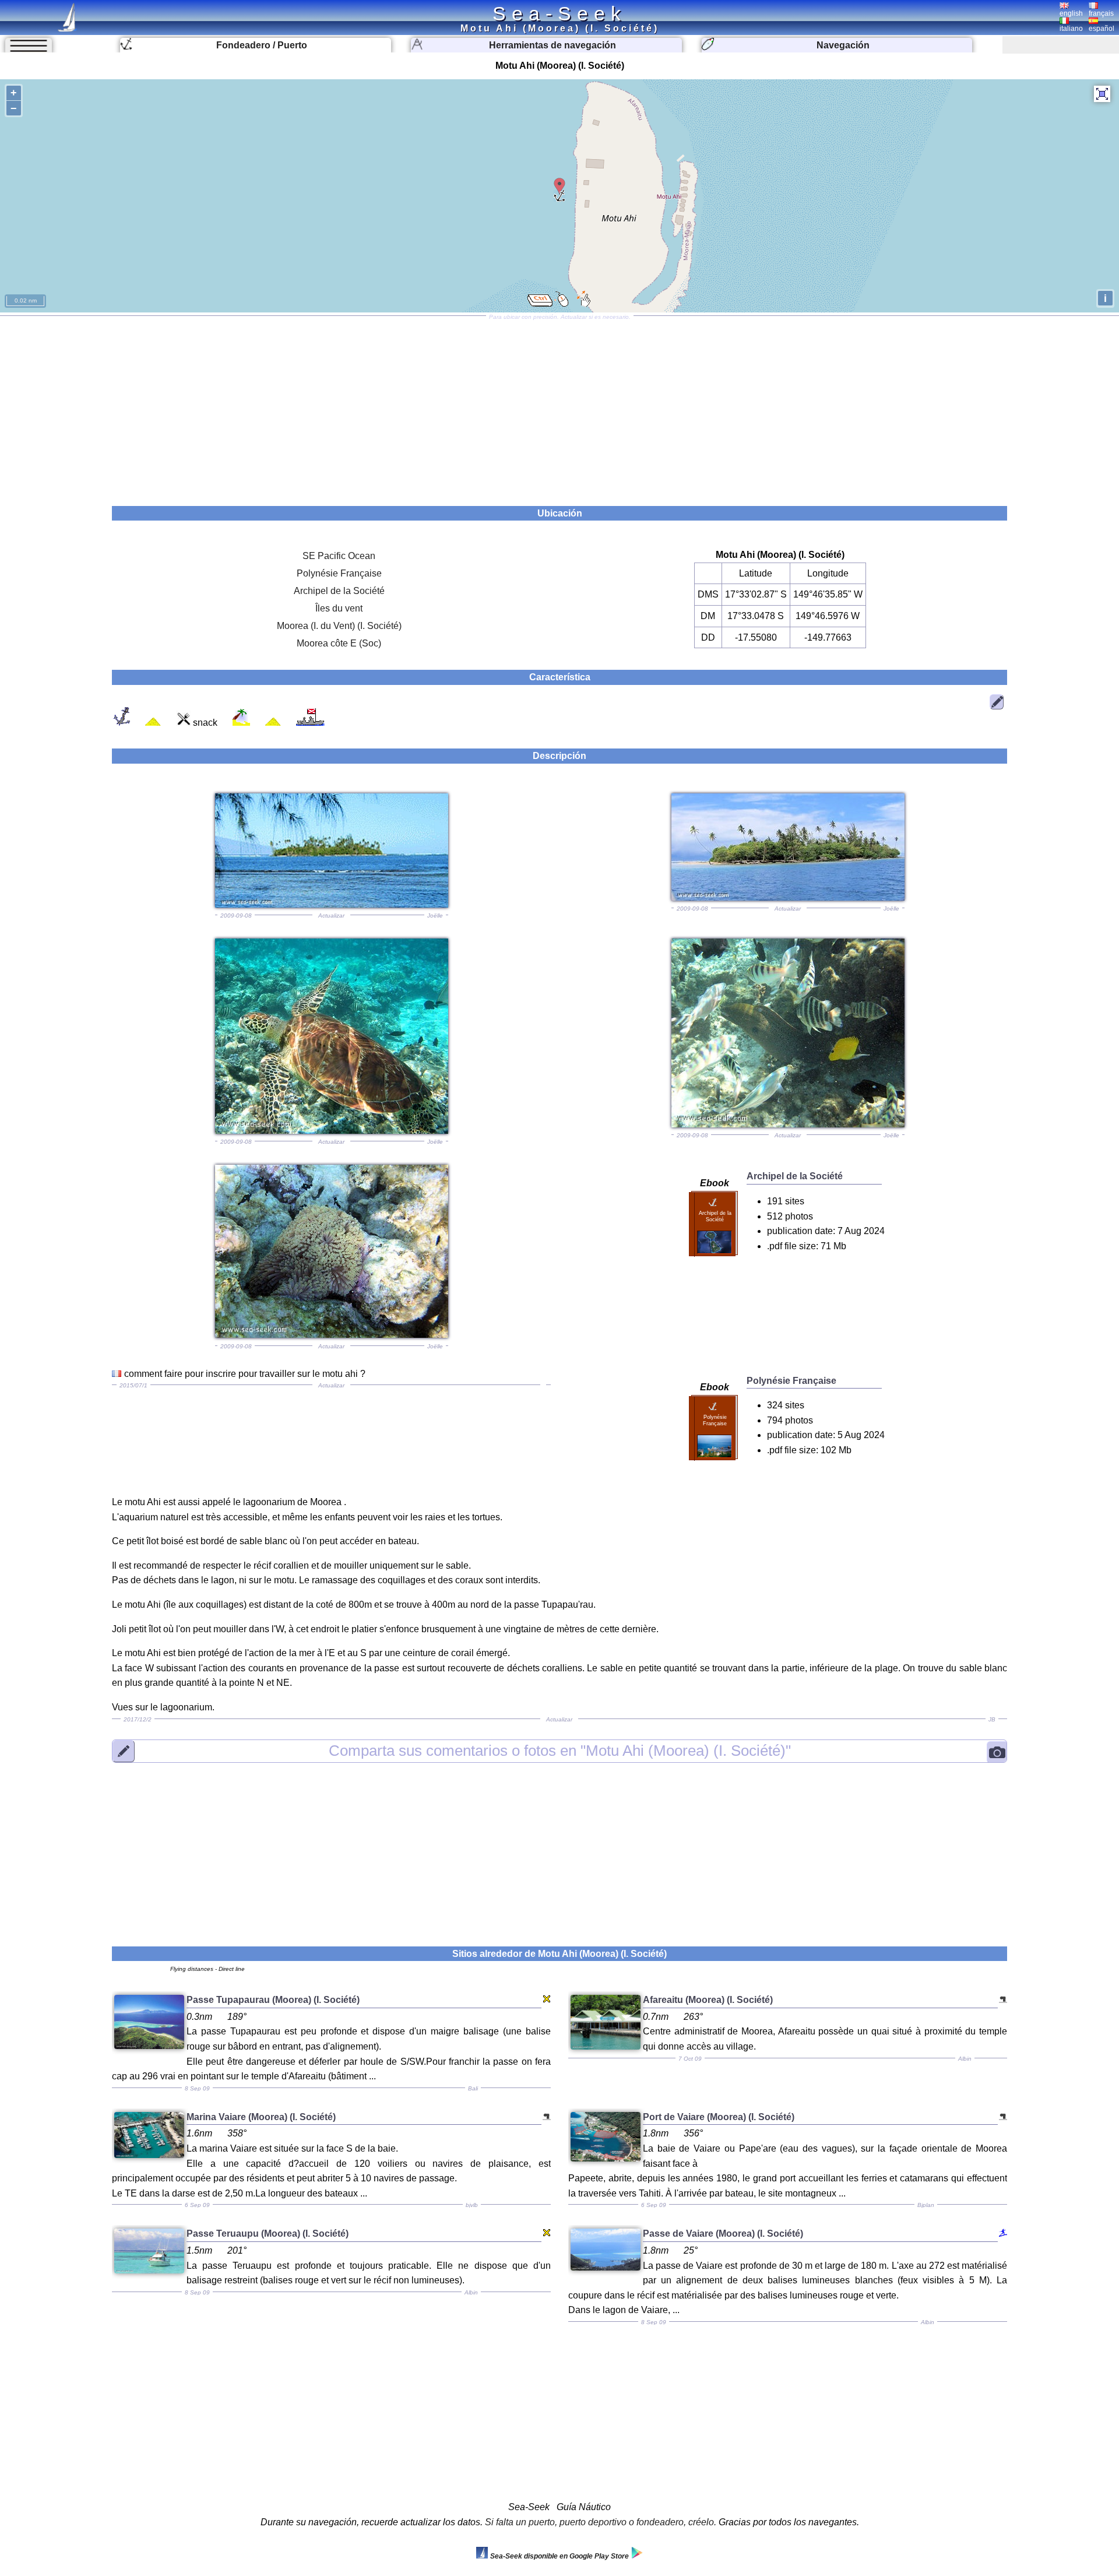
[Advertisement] (559, 407)
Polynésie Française (339, 573)
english (1071, 13)
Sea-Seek (559, 13)
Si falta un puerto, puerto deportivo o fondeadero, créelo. (601, 2522)
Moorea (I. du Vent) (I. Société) (339, 626)
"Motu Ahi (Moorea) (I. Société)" (560, 1751)
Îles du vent (339, 608)
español (1102, 29)
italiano (1071, 29)
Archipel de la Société (339, 591)
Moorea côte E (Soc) (339, 643)
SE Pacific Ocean (339, 556)
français (1101, 13)
